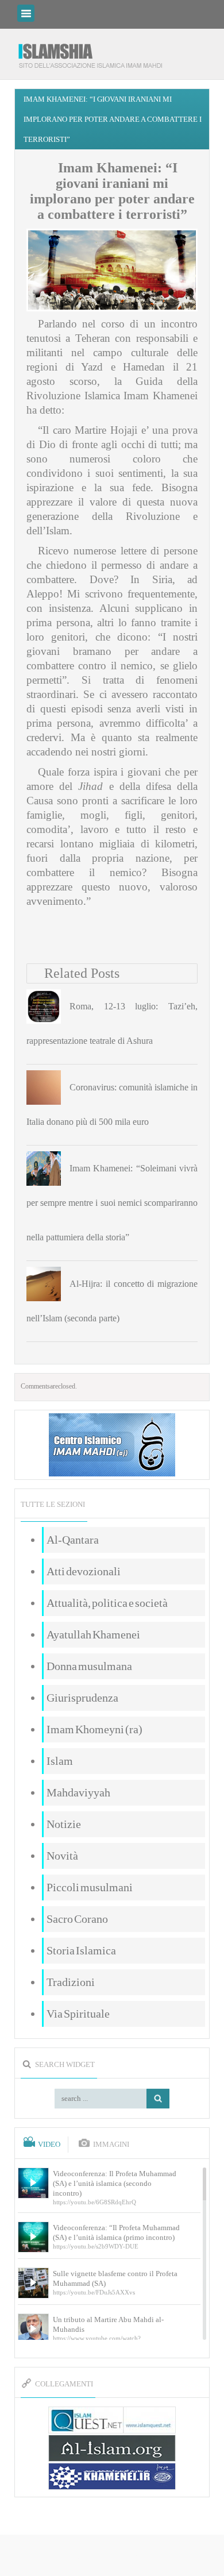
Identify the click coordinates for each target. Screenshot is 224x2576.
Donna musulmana (89, 1666)
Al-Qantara (73, 1540)
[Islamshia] (95, 51)
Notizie (64, 1824)
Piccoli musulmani (90, 1887)
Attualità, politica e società (107, 1603)
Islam (60, 1761)
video (49, 2145)
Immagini (111, 2145)
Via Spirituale (78, 2014)
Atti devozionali (84, 1571)
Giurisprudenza (82, 1698)
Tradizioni (71, 1982)
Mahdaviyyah (78, 1792)
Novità (62, 1856)
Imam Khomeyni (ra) (94, 1729)
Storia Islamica (81, 1950)
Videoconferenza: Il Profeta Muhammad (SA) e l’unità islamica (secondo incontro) (115, 2183)
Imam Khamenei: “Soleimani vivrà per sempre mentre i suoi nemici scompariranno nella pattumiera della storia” (112, 1203)
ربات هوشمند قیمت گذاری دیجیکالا (112, 2556)
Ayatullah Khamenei (93, 1634)
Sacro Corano (77, 1919)
